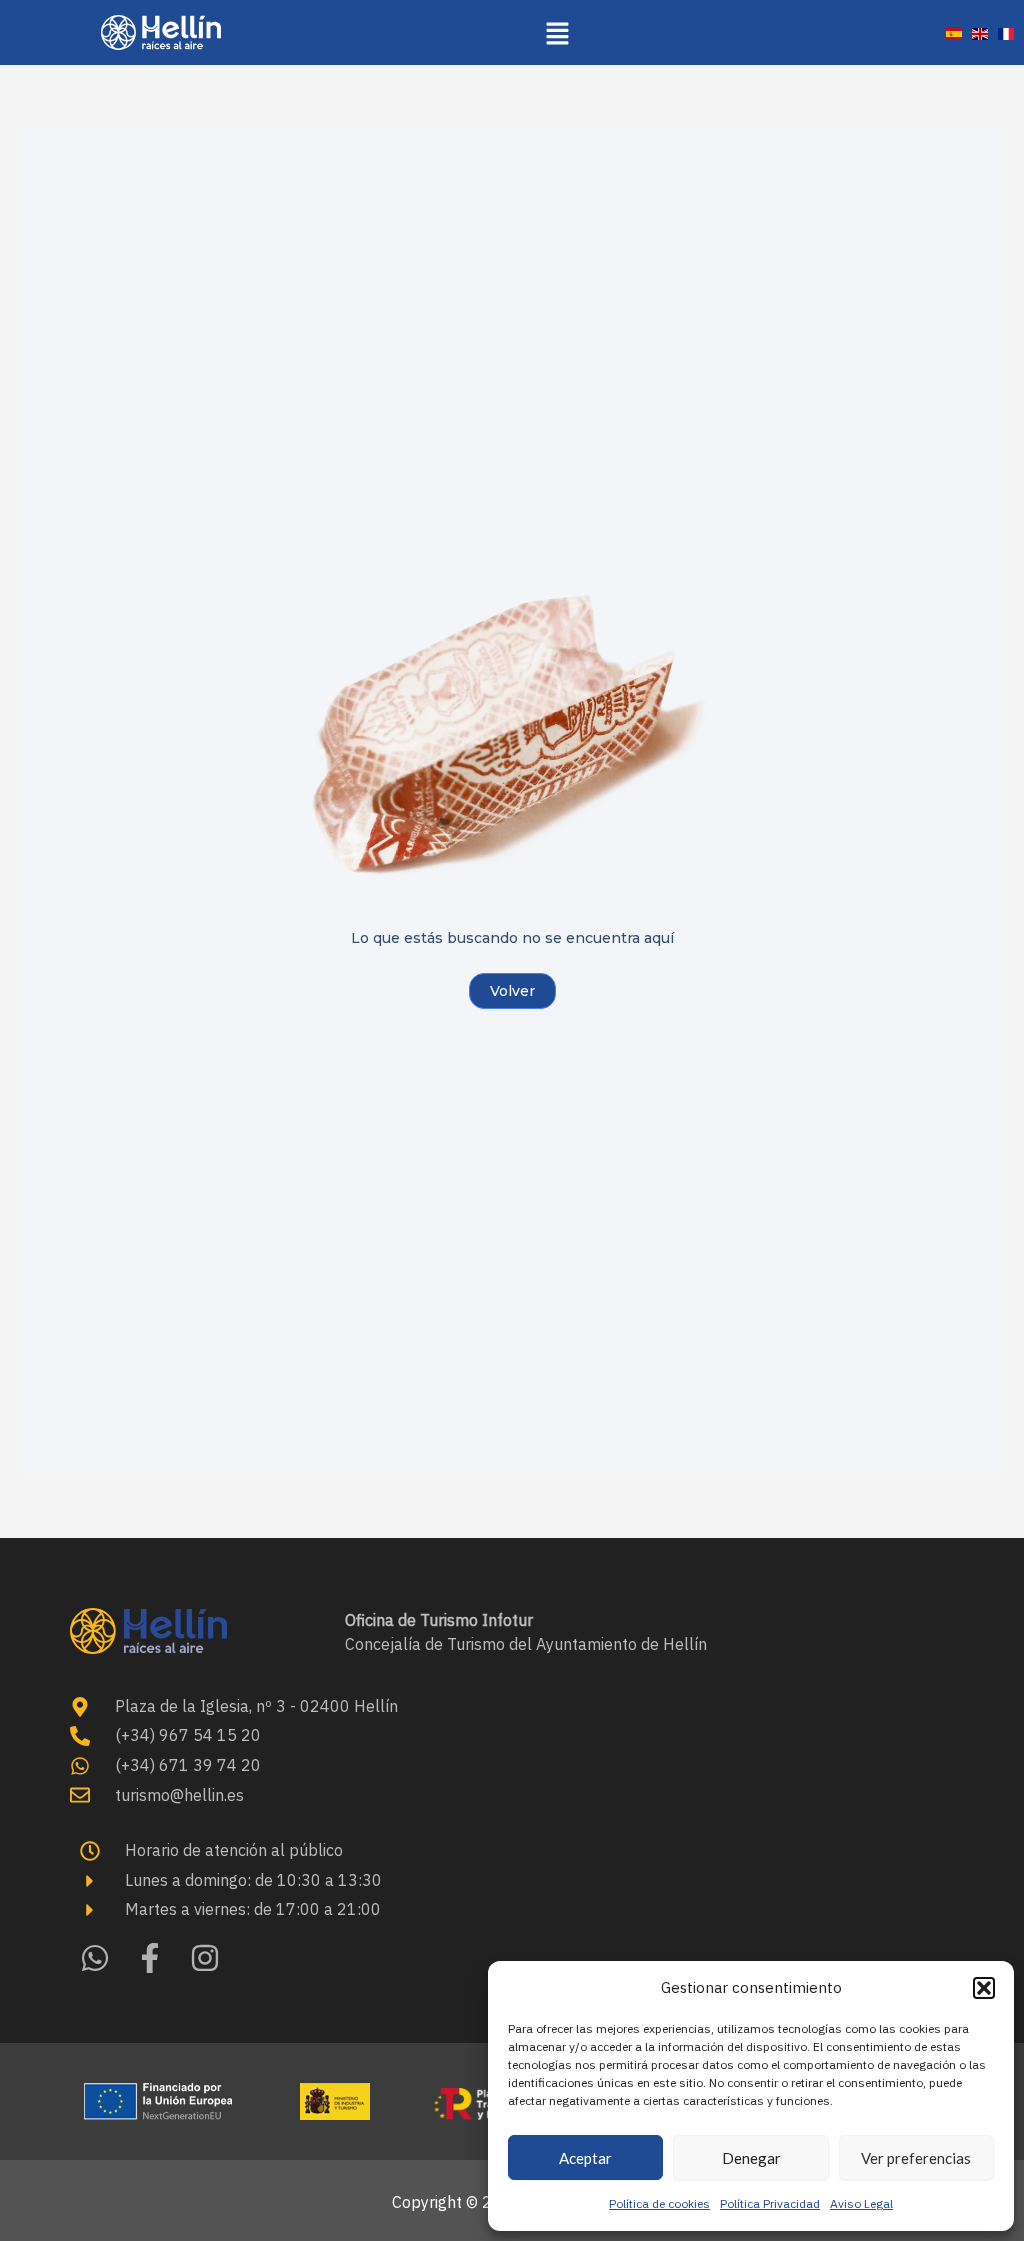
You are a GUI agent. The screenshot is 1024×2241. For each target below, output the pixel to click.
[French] (1006, 32)
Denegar (751, 2158)
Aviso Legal (861, 2203)
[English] (980, 32)
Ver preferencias (916, 2158)
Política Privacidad (770, 2203)
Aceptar (585, 2158)
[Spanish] (954, 32)
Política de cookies (659, 2203)
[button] (984, 1988)
